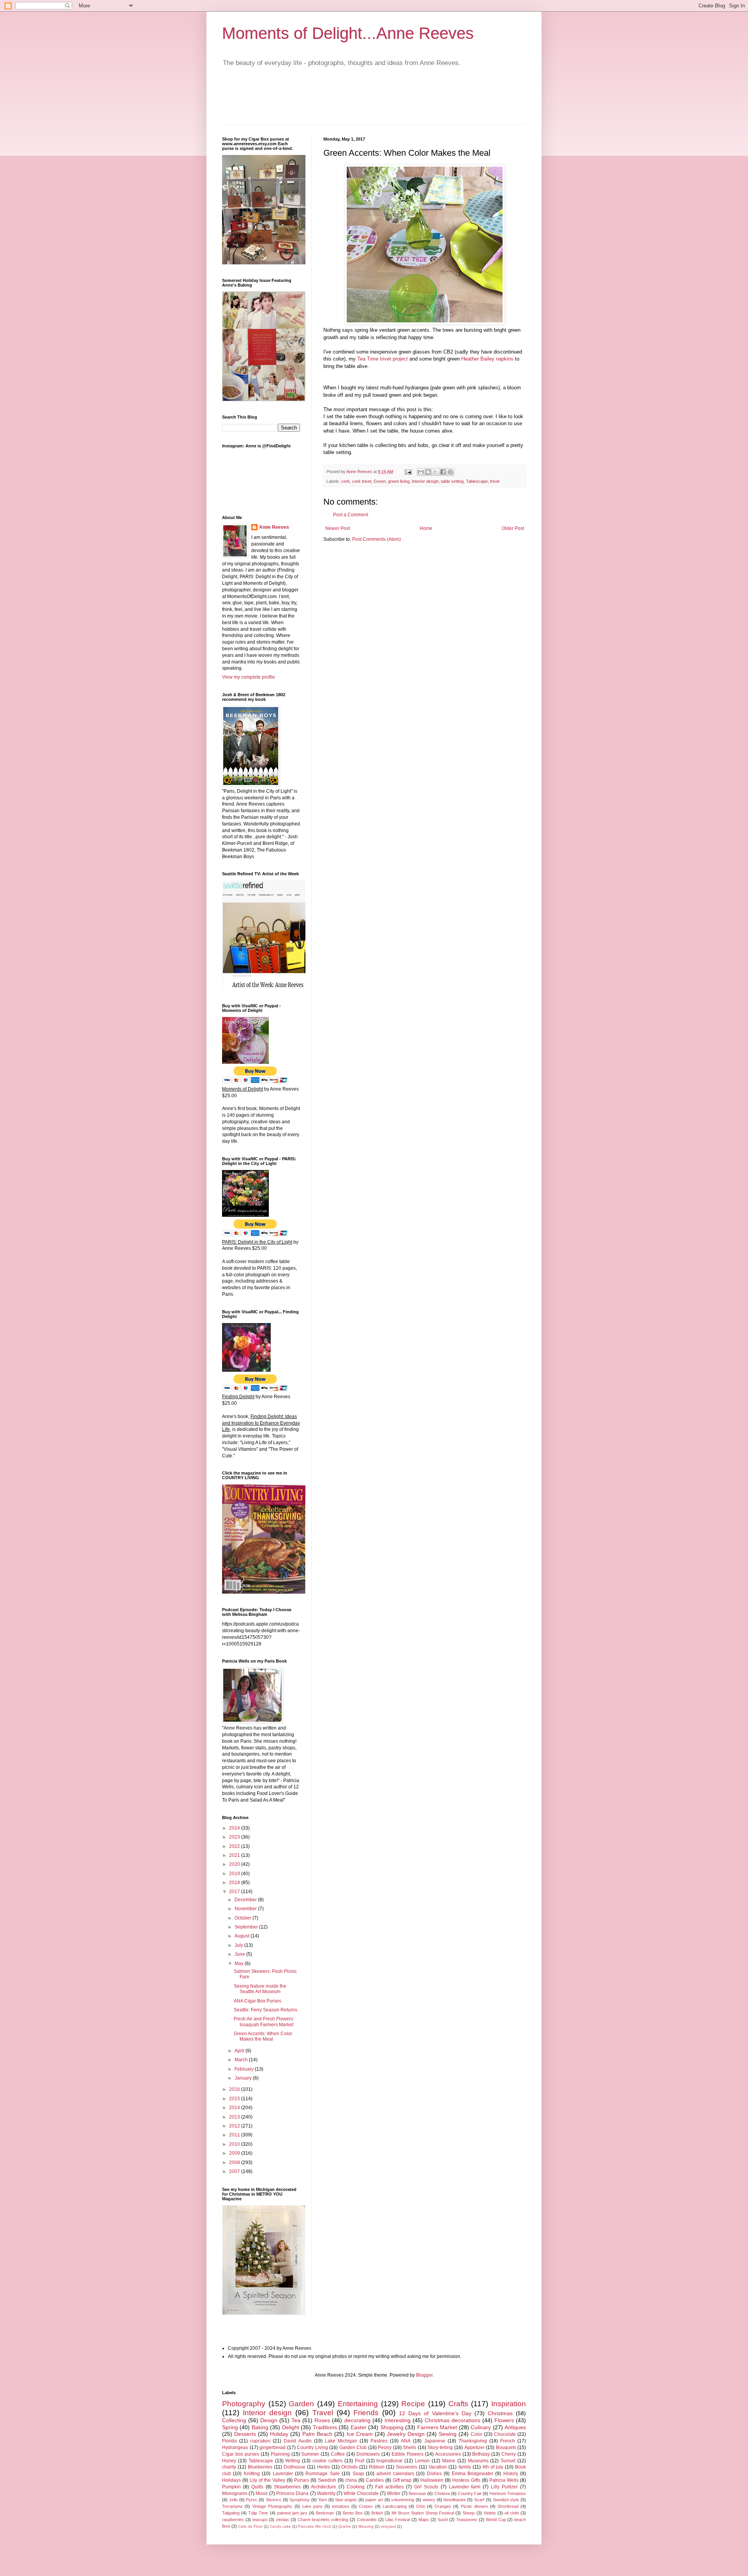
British (377, 2513)
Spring (230, 2427)
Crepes (366, 2506)
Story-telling (440, 2448)
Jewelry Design (406, 2434)
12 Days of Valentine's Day (435, 2413)
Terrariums (232, 2506)
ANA (406, 2441)
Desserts (245, 2434)
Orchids (349, 2467)
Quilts (257, 2487)
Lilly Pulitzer (504, 2487)
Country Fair (470, 2493)
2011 (235, 2135)
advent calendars (395, 2474)
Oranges (443, 2506)
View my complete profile (249, 677)
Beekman (325, 2513)
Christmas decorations (453, 2420)
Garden (301, 2404)
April (240, 2051)
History (511, 2474)
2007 (235, 2171)
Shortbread (508, 2506)
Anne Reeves (274, 527)
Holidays (231, 2480)
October (243, 1918)
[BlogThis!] (428, 472)
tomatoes (341, 2506)
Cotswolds (367, 2520)
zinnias (282, 2520)
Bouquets (506, 2448)
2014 (235, 2108)
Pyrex (251, 2500)
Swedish (327, 2480)
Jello (233, 2500)
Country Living (312, 2448)
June (240, 1954)
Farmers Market (437, 2427)
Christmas (500, 2413)
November (246, 1909)
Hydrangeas (235, 2448)
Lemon (422, 2461)
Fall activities (389, 2487)
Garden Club (353, 2448)
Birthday (481, 2454)
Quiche (345, 2526)
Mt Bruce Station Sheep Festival (423, 2513)
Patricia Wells (504, 2480)
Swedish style (506, 2500)
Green (380, 481)
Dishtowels (368, 2454)
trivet (495, 481)
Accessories (448, 2454)
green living (399, 481)
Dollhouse (295, 2467)
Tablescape (477, 481)
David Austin (297, 2441)
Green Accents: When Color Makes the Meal (263, 2036)
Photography (244, 2404)
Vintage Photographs (272, 2506)
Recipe (413, 2404)
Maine (449, 2461)
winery (429, 2500)
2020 (235, 1864)
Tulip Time (258, 2513)
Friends (366, 2413)
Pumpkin (231, 2487)
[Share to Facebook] (443, 472)
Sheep (468, 2513)
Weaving (366, 2526)
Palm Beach (317, 2434)
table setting (452, 481)
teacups (260, 2520)
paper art (374, 2500)
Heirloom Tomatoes (508, 2493)
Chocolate (505, 2434)
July (239, 1945)
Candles (375, 2480)
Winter (394, 2493)
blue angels (346, 2500)
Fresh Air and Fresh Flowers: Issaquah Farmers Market (264, 2022)
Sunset (508, 2461)
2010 (235, 2144)
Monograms (235, 2493)
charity (229, 2467)
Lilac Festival (398, 2520)
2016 (235, 2089)
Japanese (435, 2441)
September (247, 1927)
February (245, 2069)
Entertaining (358, 2404)
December (246, 1900)
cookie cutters (327, 2461)
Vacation (438, 2467)
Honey (229, 2461)
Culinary (481, 2427)
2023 (235, 1837)
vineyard (388, 2526)
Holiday (279, 2434)
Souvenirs (407, 2467)
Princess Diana (292, 2493)
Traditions (325, 2427)
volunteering (403, 2500)
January (244, 2078)
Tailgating (231, 2513)
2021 (235, 1855)
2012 (235, 2126)
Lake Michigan (341, 2441)
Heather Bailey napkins (487, 359)
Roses (322, 2420)
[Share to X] (436, 472)
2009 (235, 2153)
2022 (235, 1846)
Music (262, 2493)
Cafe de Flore (250, 2526)
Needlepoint (454, 2500)
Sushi (443, 2520)
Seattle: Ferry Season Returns (266, 2010)
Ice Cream (360, 2434)
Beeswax (417, 2493)
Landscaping (395, 2506)
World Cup (496, 2520)
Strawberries (287, 2487)
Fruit (360, 2461)
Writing (293, 2461)
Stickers (273, 2500)
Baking (260, 2427)
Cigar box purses (241, 2454)
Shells (409, 2448)
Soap (358, 2474)
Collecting (234, 2420)
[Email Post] (408, 472)
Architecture (324, 2487)
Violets (490, 2513)
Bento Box (353, 2513)
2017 (235, 1892)
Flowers (504, 2420)
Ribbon (377, 2467)
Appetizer (475, 2448)
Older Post (513, 528)
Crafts (458, 2404)
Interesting (398, 2420)
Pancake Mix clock (315, 2526)
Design (269, 2420)
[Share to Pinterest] (450, 472)
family (465, 2467)
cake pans (312, 2506)
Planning (280, 2454)
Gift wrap (402, 2480)
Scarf (479, 2500)
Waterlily (326, 2493)
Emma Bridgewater (473, 2474)
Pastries (379, 2441)
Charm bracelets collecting (323, 2520)
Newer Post (338, 528)
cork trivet (362, 481)
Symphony (300, 2500)
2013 (235, 2117)
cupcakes (260, 2441)
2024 (235, 1828)
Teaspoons (467, 2520)
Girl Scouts (426, 2487)
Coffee (338, 2454)
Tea (296, 2420)
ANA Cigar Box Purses (258, 2001)
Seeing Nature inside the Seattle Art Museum (260, 1989)
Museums (478, 2461)
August (243, 1936)
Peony (385, 2448)
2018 (235, 1883)
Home (426, 528)
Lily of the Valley (267, 2480)
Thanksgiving (473, 2441)
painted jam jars (292, 2513)
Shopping (392, 2427)
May (240, 1964)
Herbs (324, 2467)
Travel (323, 2413)
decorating (357, 2420)
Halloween (432, 2480)
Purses (302, 2480)
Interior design (425, 481)
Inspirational (389, 2461)
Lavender (283, 2474)
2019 (235, 1874)
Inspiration (509, 2404)
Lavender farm (465, 2487)
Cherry (509, 2454)
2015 (235, 2099)
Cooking (356, 2487)
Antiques (515, 2427)
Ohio (421, 2506)
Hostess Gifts (466, 2480)
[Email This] (421, 472)
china (351, 2480)
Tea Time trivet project (383, 359)
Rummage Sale (322, 2474)
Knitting (252, 2474)
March (242, 2060)
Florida (229, 2441)
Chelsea (442, 2493)
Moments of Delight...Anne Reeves (348, 33)
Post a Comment (351, 515)
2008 (235, 2163)
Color (476, 2434)
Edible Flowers (408, 2454)
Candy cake (280, 2526)
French (508, 2441)
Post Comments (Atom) (377, 539)
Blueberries (260, 2467)
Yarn (323, 2500)
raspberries (233, 2520)
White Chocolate (361, 2493)
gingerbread (273, 2448)
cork (346, 481)
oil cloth (512, 2513)
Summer (310, 2454)
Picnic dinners (475, 2506)
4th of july (493, 2467)
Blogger (424, 2375)
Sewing (448, 2434)
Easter (359, 2427)
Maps (424, 2520)
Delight (291, 2427)
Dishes (434, 2474)
